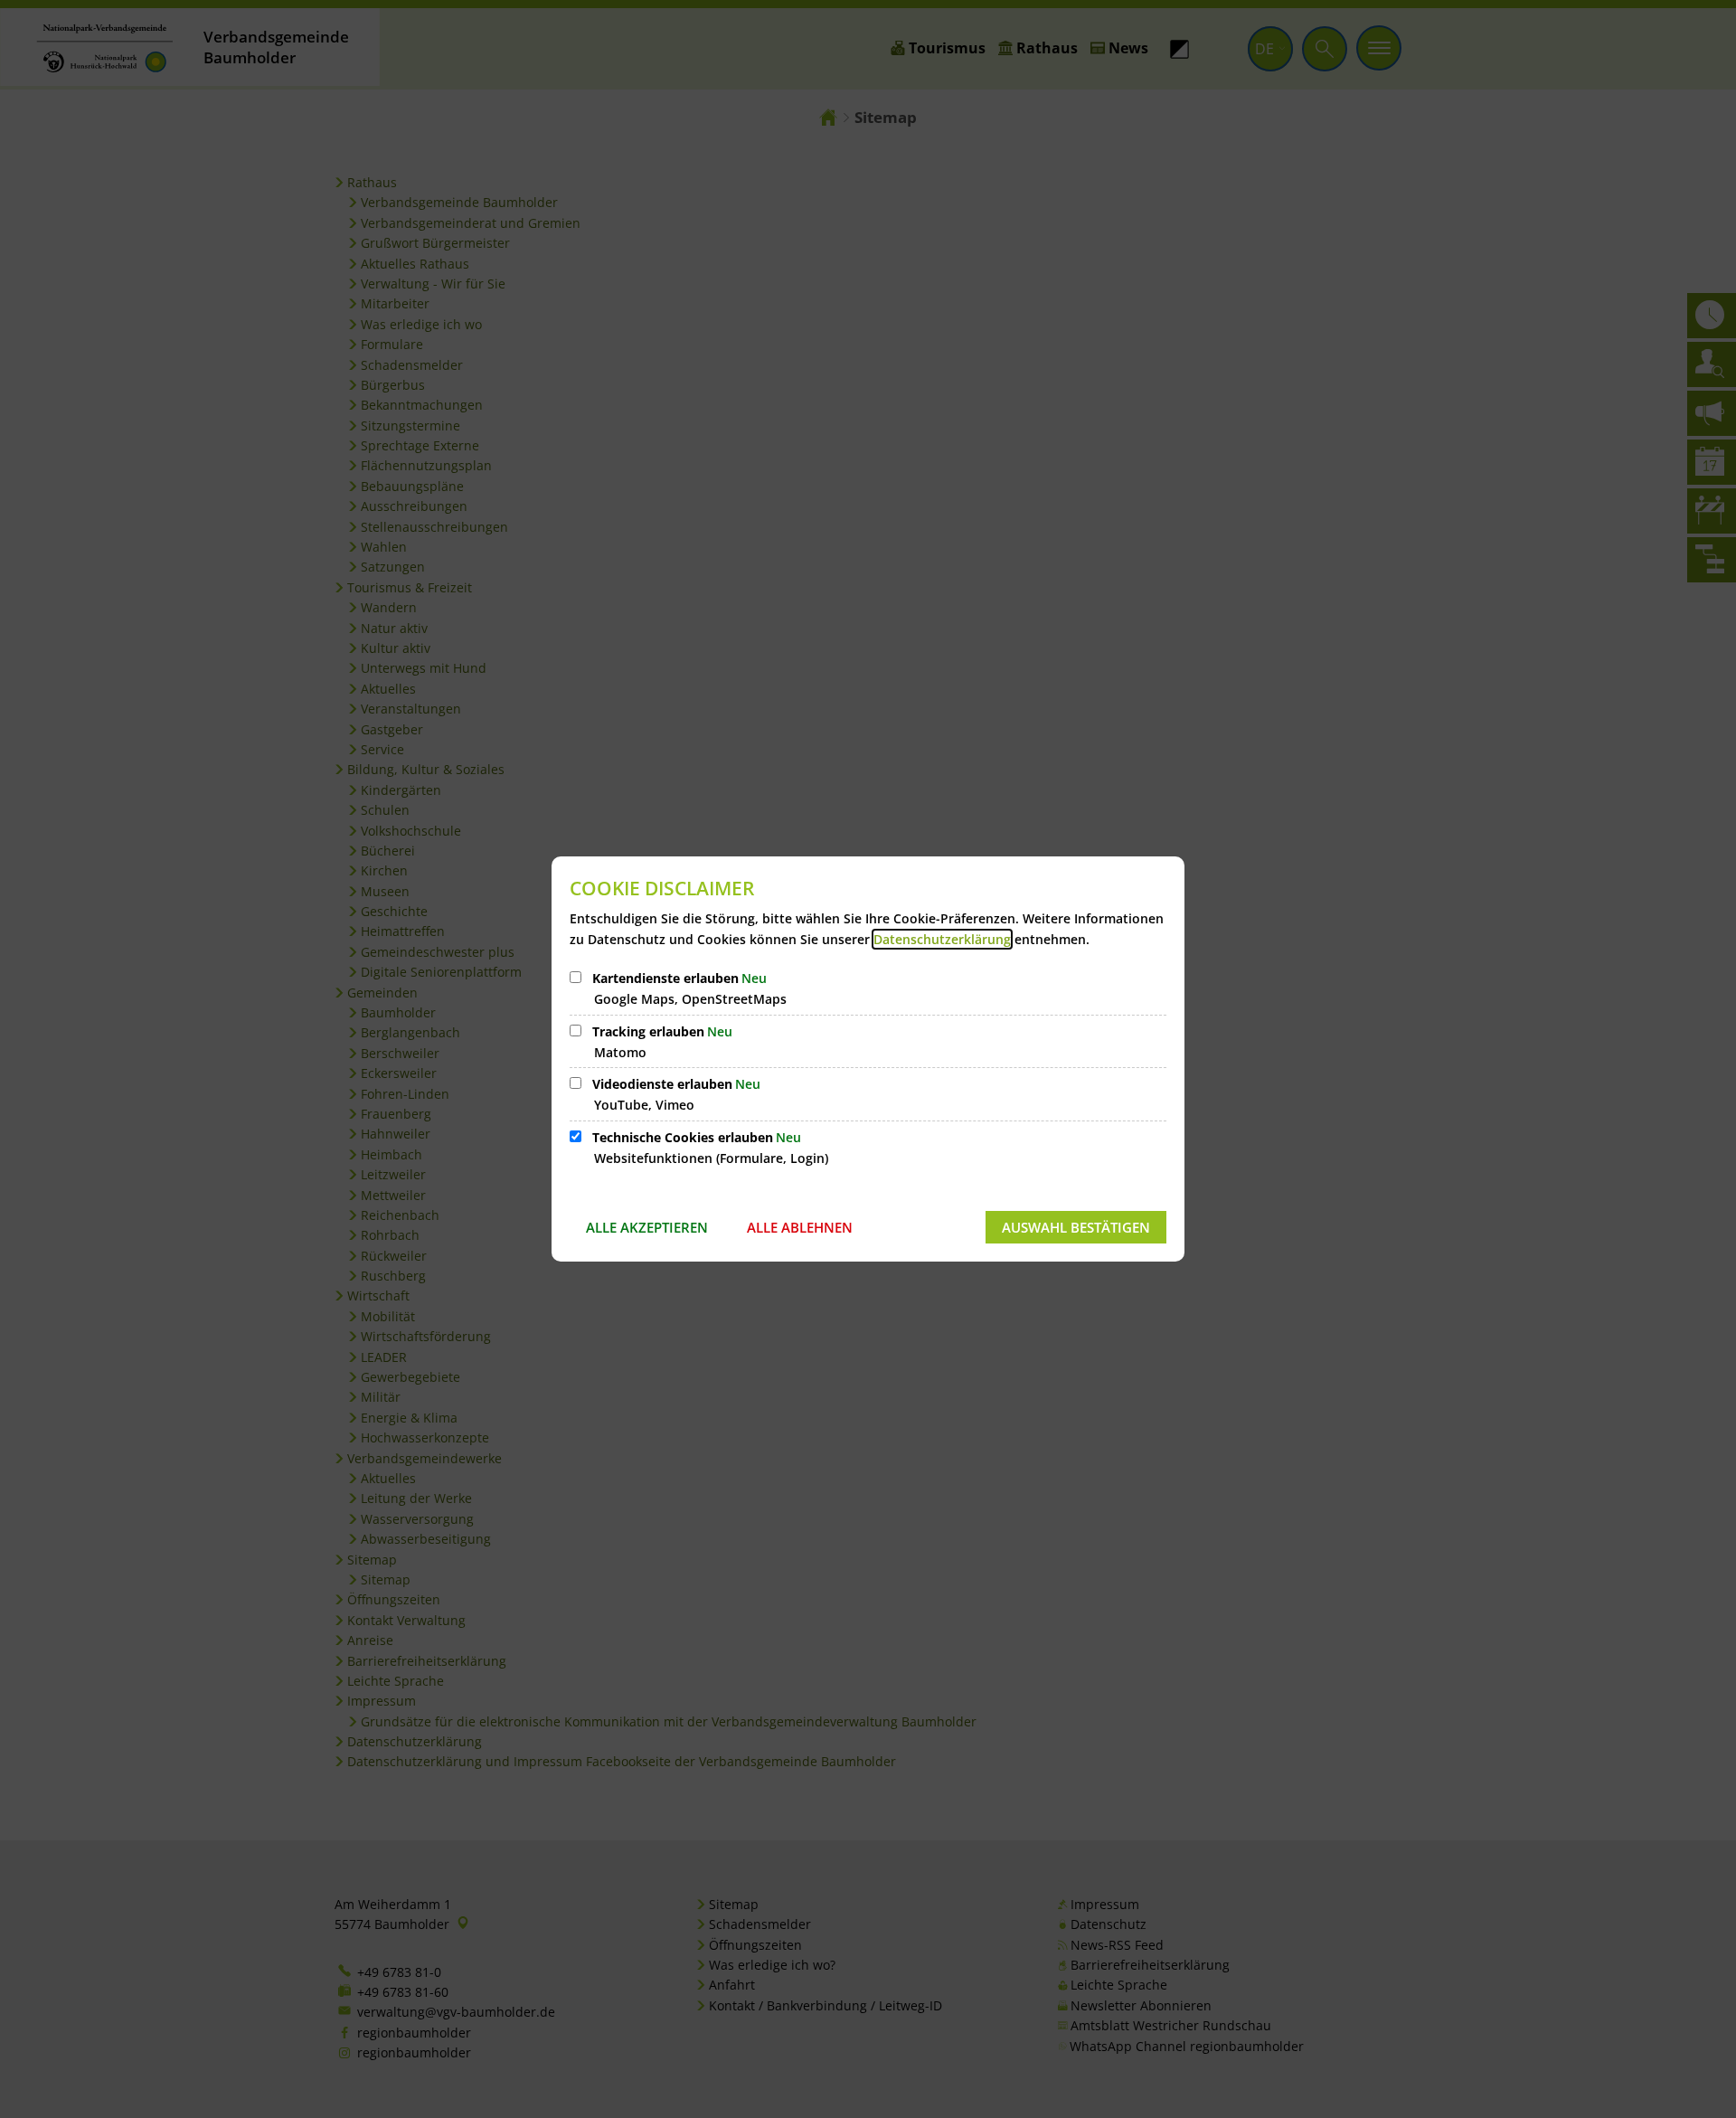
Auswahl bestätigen (1076, 1227)
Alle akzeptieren (647, 1227)
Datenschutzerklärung (942, 939)
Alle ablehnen (800, 1227)
